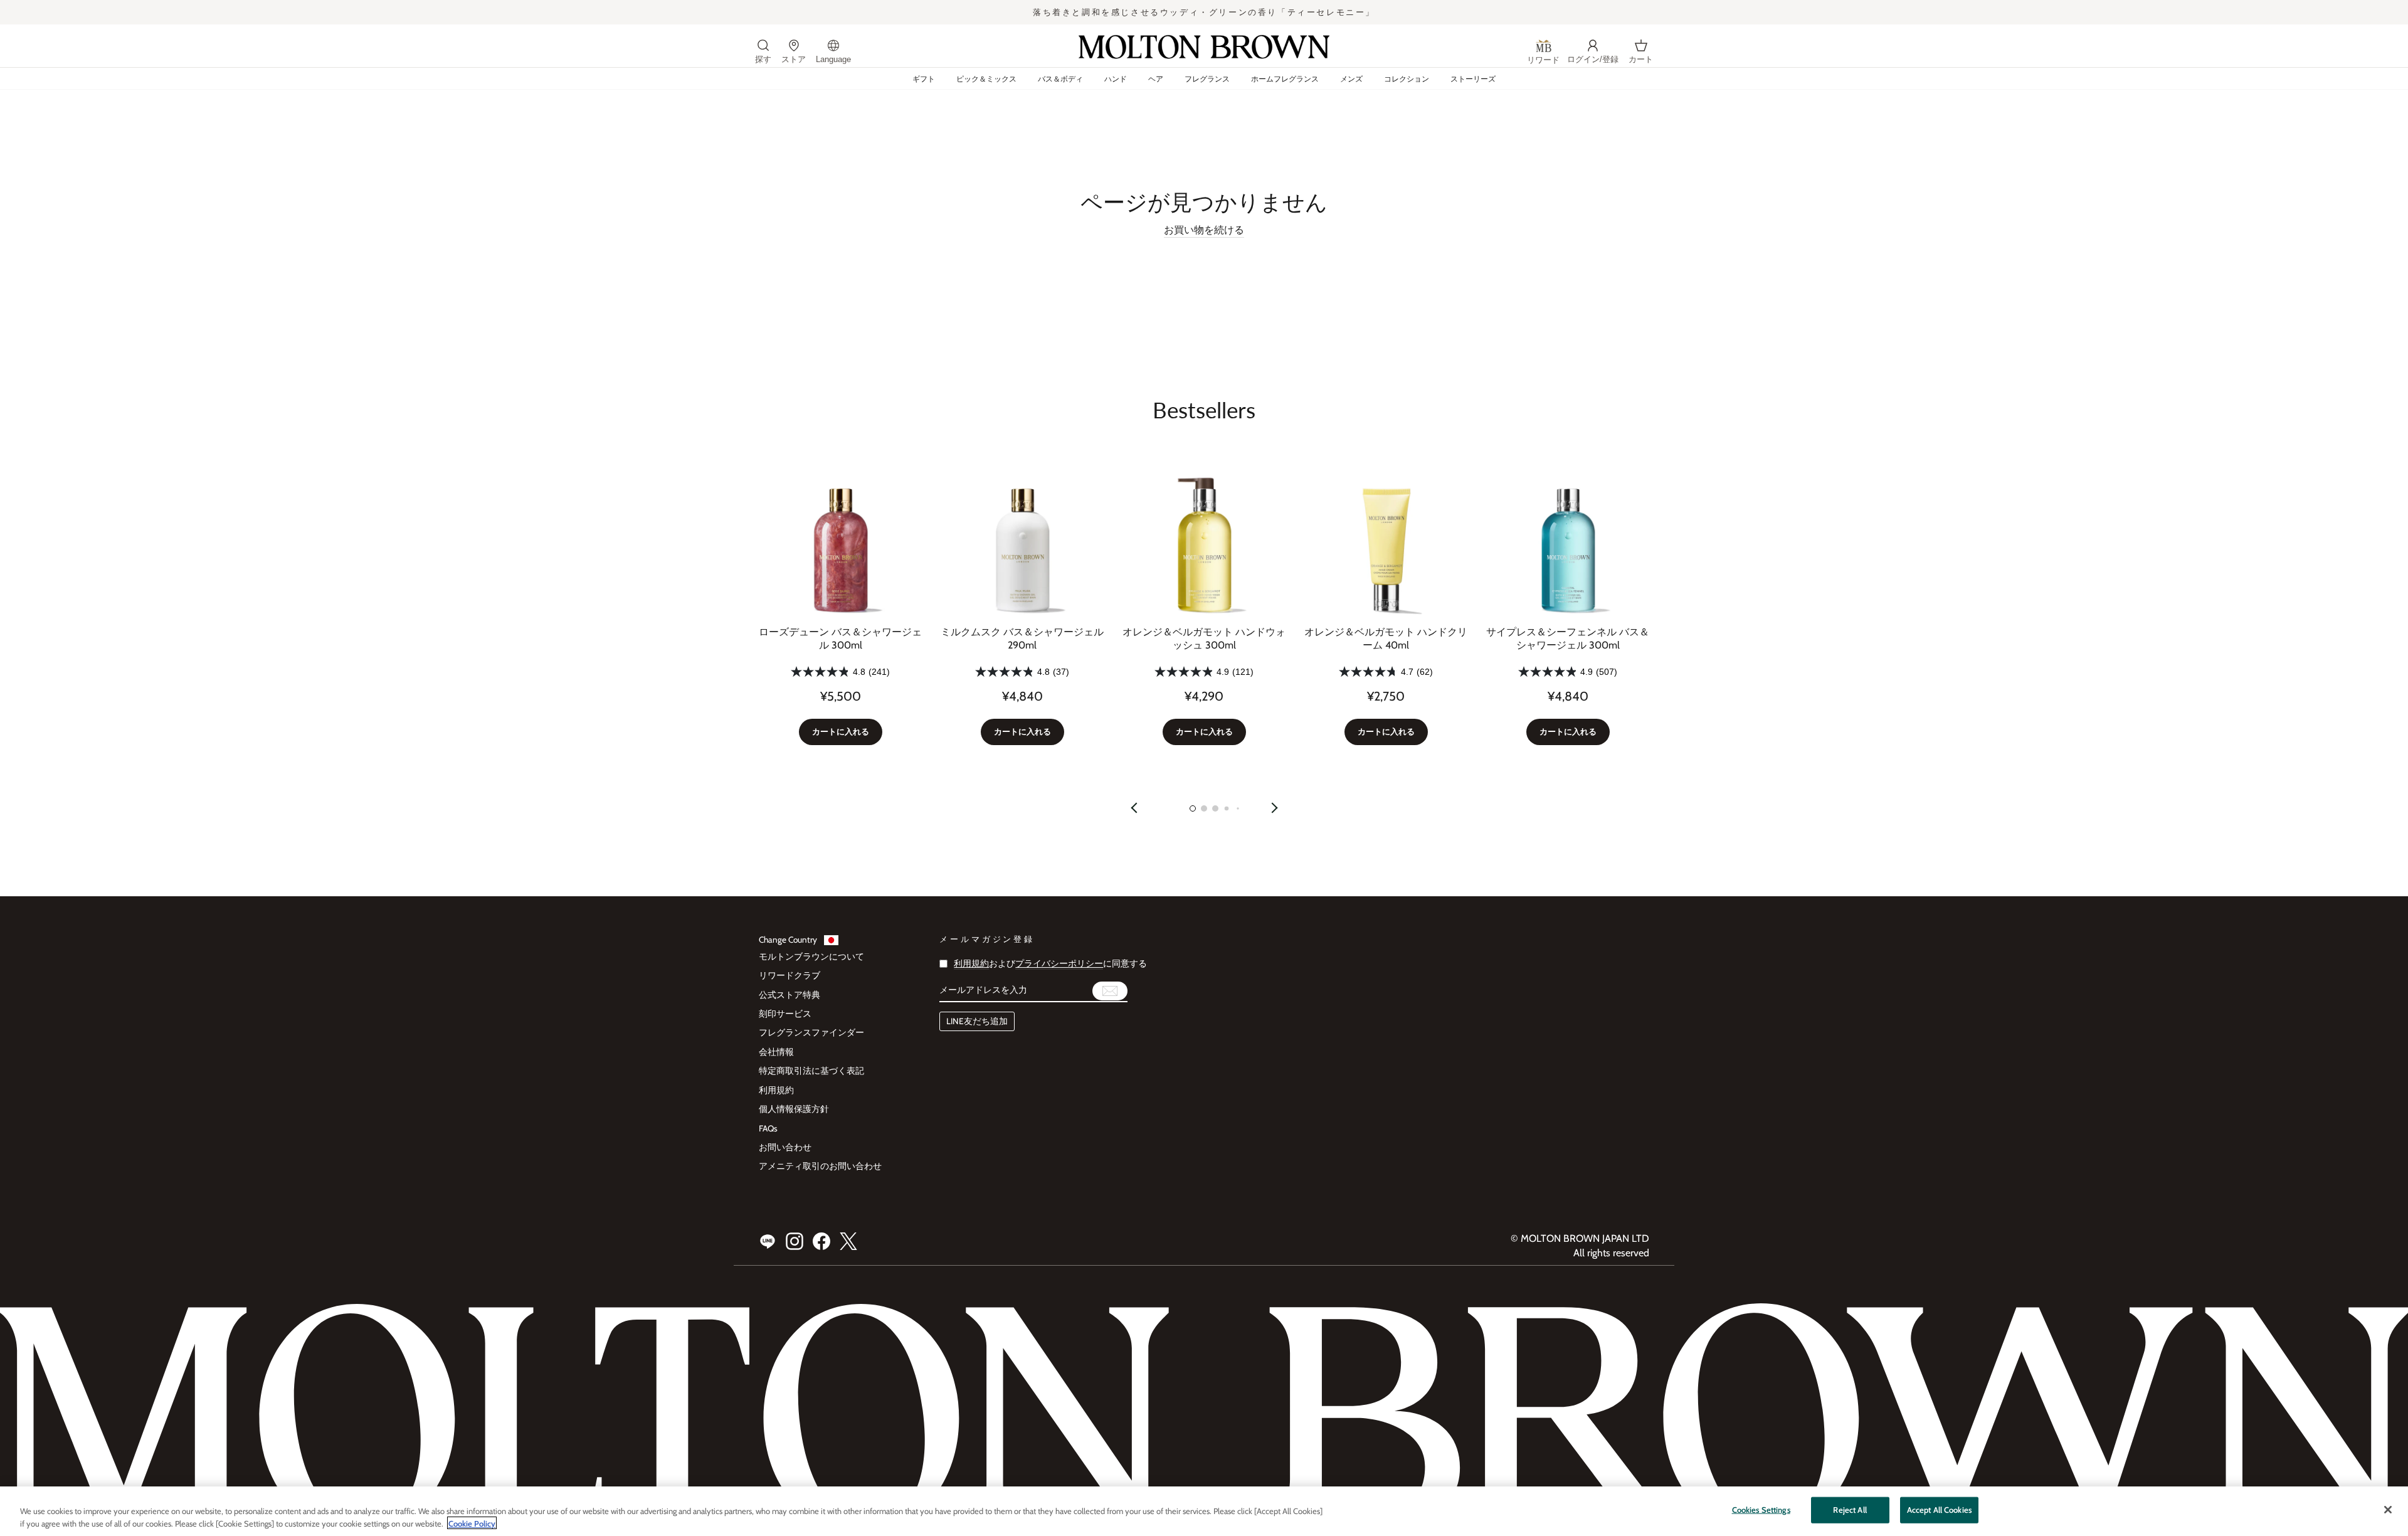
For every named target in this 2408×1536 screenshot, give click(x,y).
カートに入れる (841, 732)
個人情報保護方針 (794, 1109)
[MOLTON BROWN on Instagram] (795, 1241)
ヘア (1156, 79)
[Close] (2388, 1510)
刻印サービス (785, 1014)
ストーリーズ (1473, 79)
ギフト (924, 79)
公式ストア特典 (789, 995)
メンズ (1351, 79)
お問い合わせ (785, 1147)
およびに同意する (1050, 963)
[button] (1193, 808)
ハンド (1116, 79)
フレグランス (1207, 79)
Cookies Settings (1761, 1510)
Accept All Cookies (1939, 1510)
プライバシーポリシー (1059, 963)
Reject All (1850, 1510)
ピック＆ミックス (986, 79)
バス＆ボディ (1060, 79)
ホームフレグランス (1285, 79)
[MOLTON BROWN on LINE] (768, 1241)
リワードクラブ (789, 975)
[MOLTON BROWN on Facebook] (821, 1241)
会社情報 (776, 1052)
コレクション (1407, 79)
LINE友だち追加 (977, 1021)
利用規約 (776, 1090)
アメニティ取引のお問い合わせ (820, 1166)
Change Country (788, 940)
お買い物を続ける (1204, 230)
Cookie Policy (472, 1523)
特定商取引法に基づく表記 (811, 1071)
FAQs (768, 1128)
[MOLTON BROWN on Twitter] (848, 1241)
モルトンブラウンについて (811, 956)
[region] (1204, 1511)
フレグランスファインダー (811, 1032)
